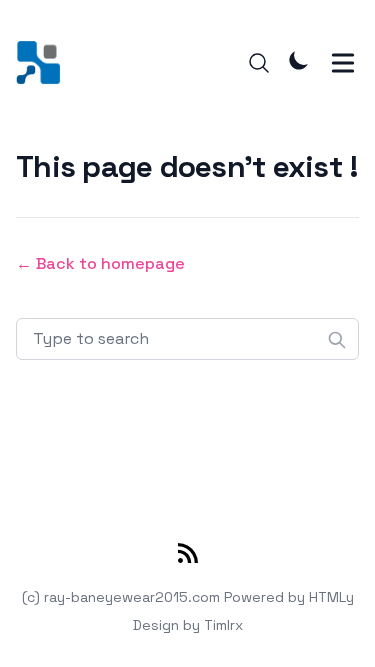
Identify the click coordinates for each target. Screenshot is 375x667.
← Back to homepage (100, 263)
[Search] (259, 63)
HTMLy (331, 597)
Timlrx (223, 625)
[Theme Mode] (299, 60)
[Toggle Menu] (343, 63)
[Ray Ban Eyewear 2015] (44, 62)
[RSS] (188, 557)
